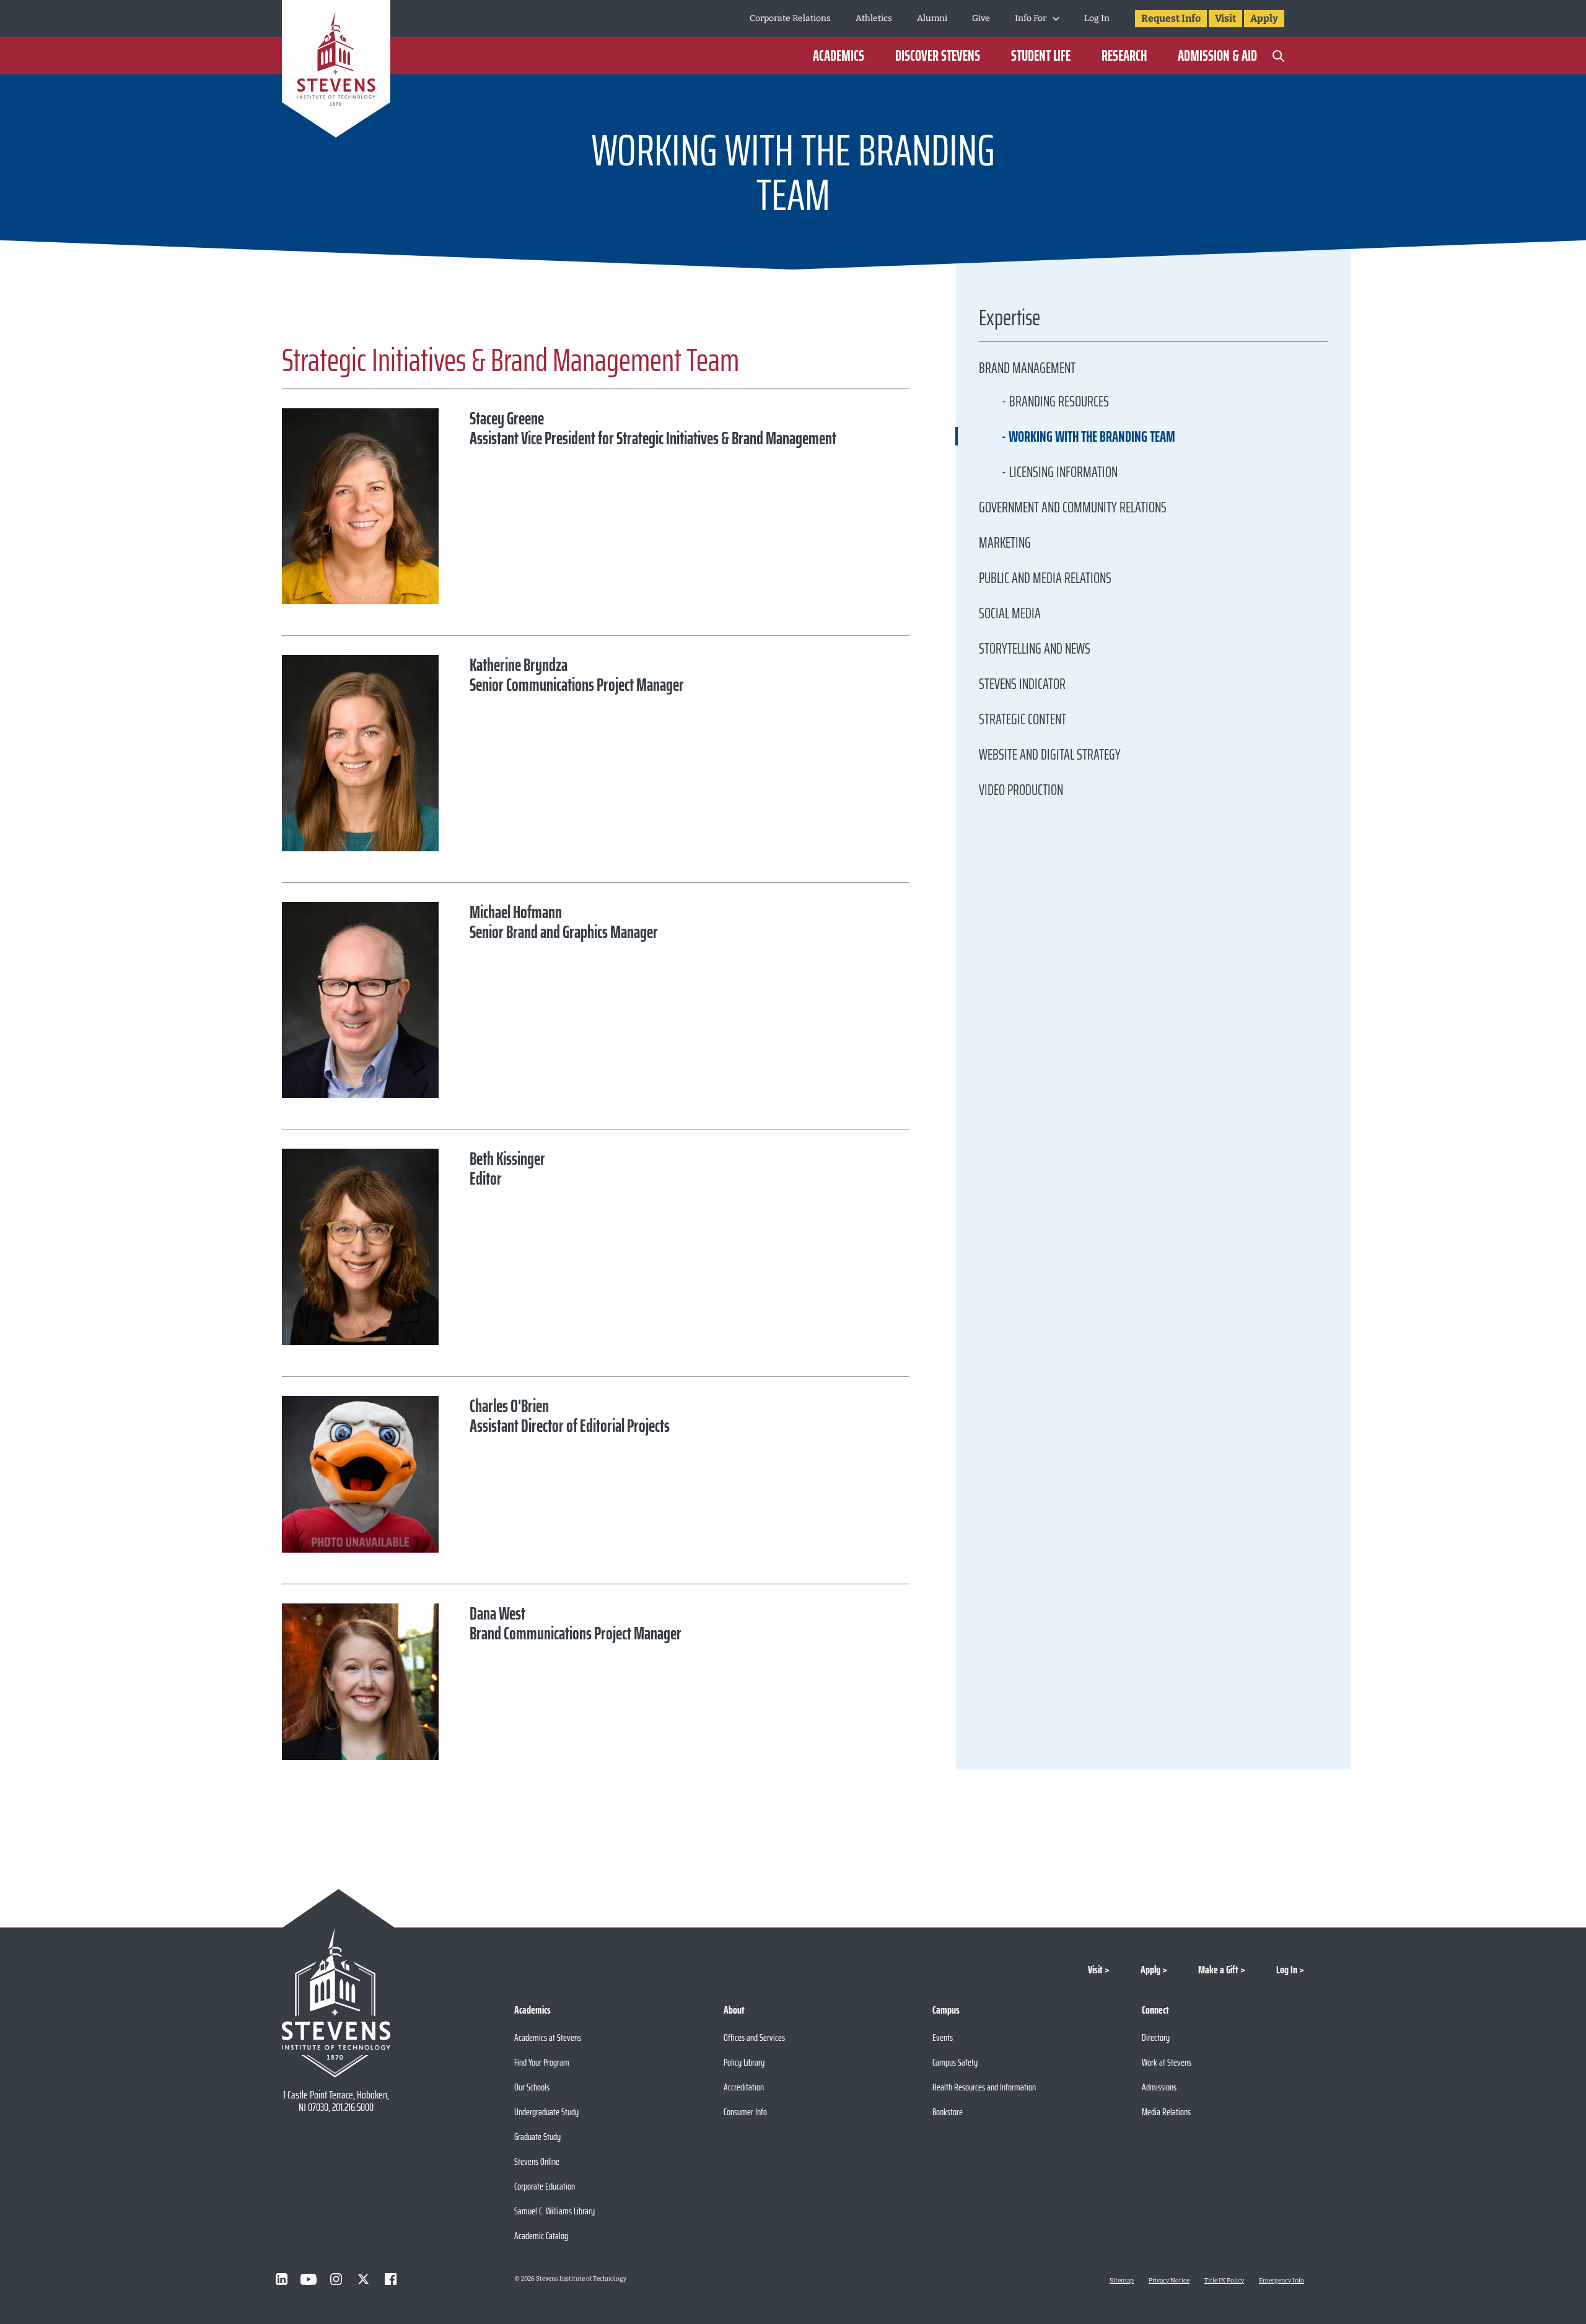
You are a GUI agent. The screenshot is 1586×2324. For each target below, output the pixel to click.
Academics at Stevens (548, 2037)
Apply (1264, 18)
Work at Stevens (1167, 2062)
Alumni (932, 18)
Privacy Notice (1169, 2281)
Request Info (1171, 18)
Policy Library (744, 2062)
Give (981, 18)
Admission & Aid (1217, 56)
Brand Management (1027, 368)
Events (943, 2037)
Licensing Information (1063, 472)
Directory (1156, 2037)
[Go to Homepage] (336, 71)
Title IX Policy (1224, 2281)
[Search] (1278, 56)
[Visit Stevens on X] (363, 2279)
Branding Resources (1059, 401)
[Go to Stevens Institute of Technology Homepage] (336, 2002)
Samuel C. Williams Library (554, 2211)
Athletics (874, 18)
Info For (1031, 18)
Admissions (1159, 2087)
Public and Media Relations (1045, 578)
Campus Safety (955, 2062)
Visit (1225, 18)
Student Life (1041, 56)
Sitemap (1122, 2281)
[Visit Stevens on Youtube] (309, 2279)
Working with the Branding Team (1092, 437)
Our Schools (532, 2087)
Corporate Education (545, 2186)
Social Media (1010, 613)
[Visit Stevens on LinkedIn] (281, 2279)
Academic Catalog (541, 2236)
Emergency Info (1282, 2281)
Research (1124, 56)
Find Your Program (542, 2062)
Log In (1097, 18)
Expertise (1010, 321)
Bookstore (948, 2112)
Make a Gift (1218, 1970)
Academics (839, 56)
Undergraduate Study (546, 2112)
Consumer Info (745, 2112)
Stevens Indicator (1022, 684)
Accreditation (744, 2087)
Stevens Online (537, 2161)
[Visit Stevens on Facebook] (390, 2279)
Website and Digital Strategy (1050, 755)
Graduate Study (537, 2137)
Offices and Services (754, 2037)
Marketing (1005, 543)
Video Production (1021, 790)
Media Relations (1166, 2112)
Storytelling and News (1035, 649)
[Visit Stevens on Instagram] (336, 2279)
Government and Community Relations (1073, 507)
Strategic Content (1023, 719)
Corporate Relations (790, 18)
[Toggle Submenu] (1056, 19)
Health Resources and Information (984, 2087)
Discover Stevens (938, 56)
